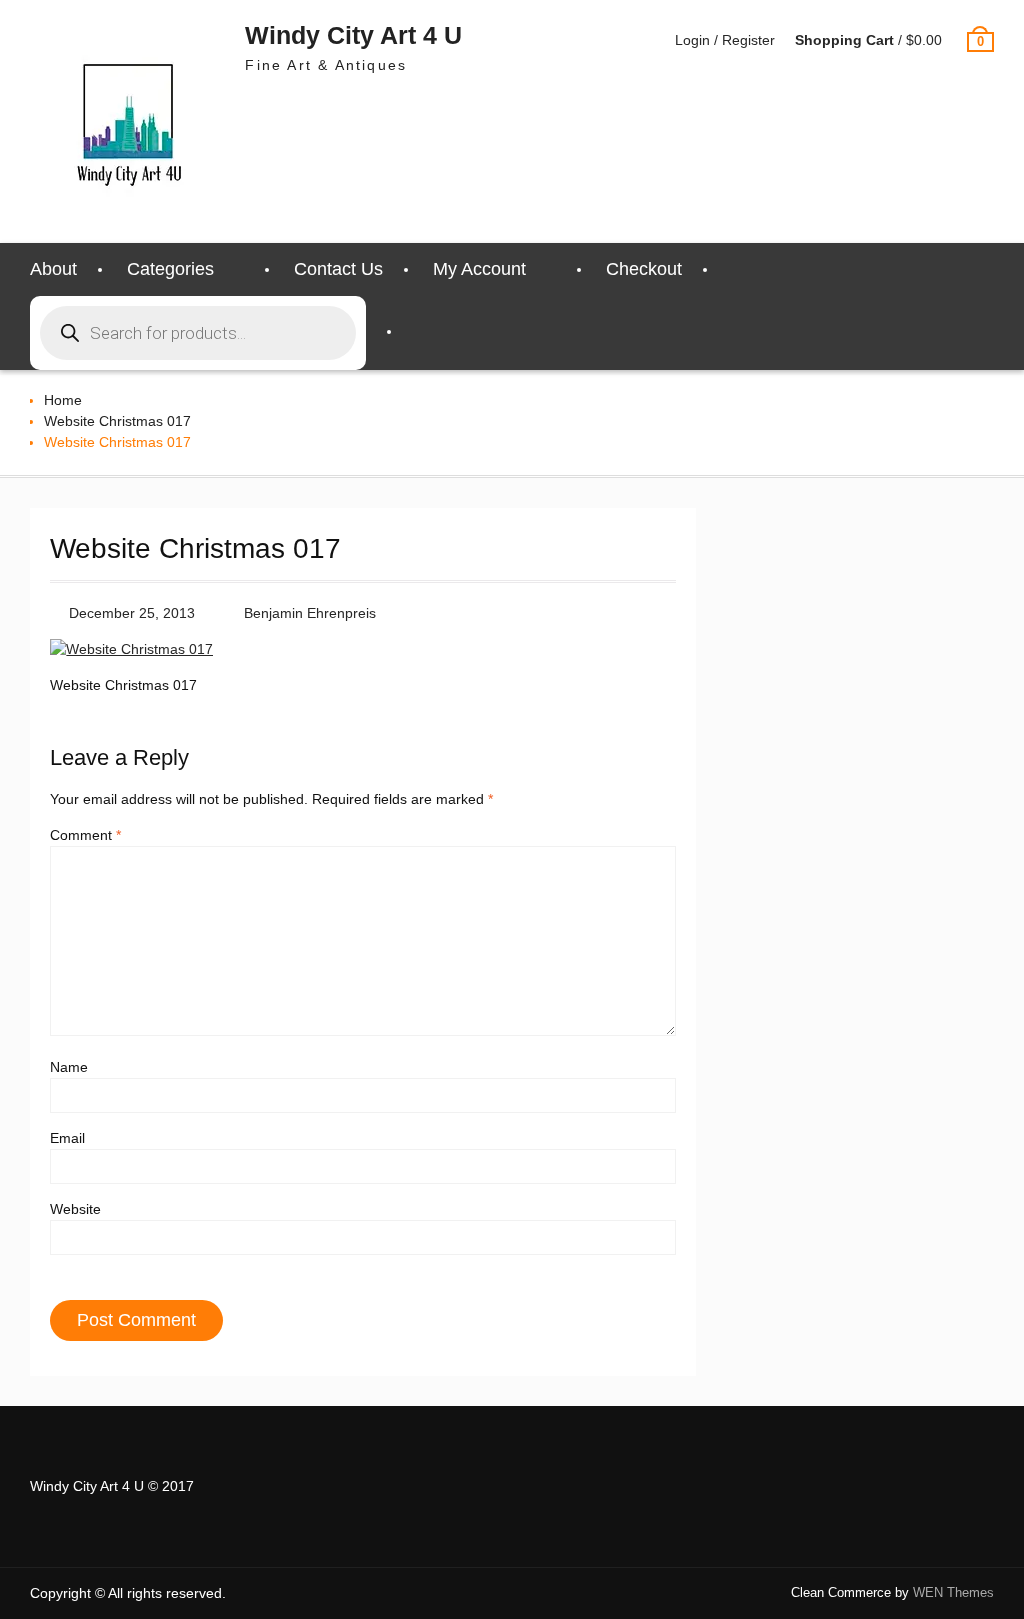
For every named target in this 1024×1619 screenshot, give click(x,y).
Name (69, 1067)
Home (63, 400)
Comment (85, 835)
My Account (479, 269)
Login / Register (725, 40)
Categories (170, 269)
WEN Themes (953, 1592)
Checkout (644, 269)
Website (75, 1209)
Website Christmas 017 (117, 421)
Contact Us (338, 269)
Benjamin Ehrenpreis (310, 613)
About (53, 269)
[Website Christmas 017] (131, 649)
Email (67, 1138)
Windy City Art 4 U (353, 35)
